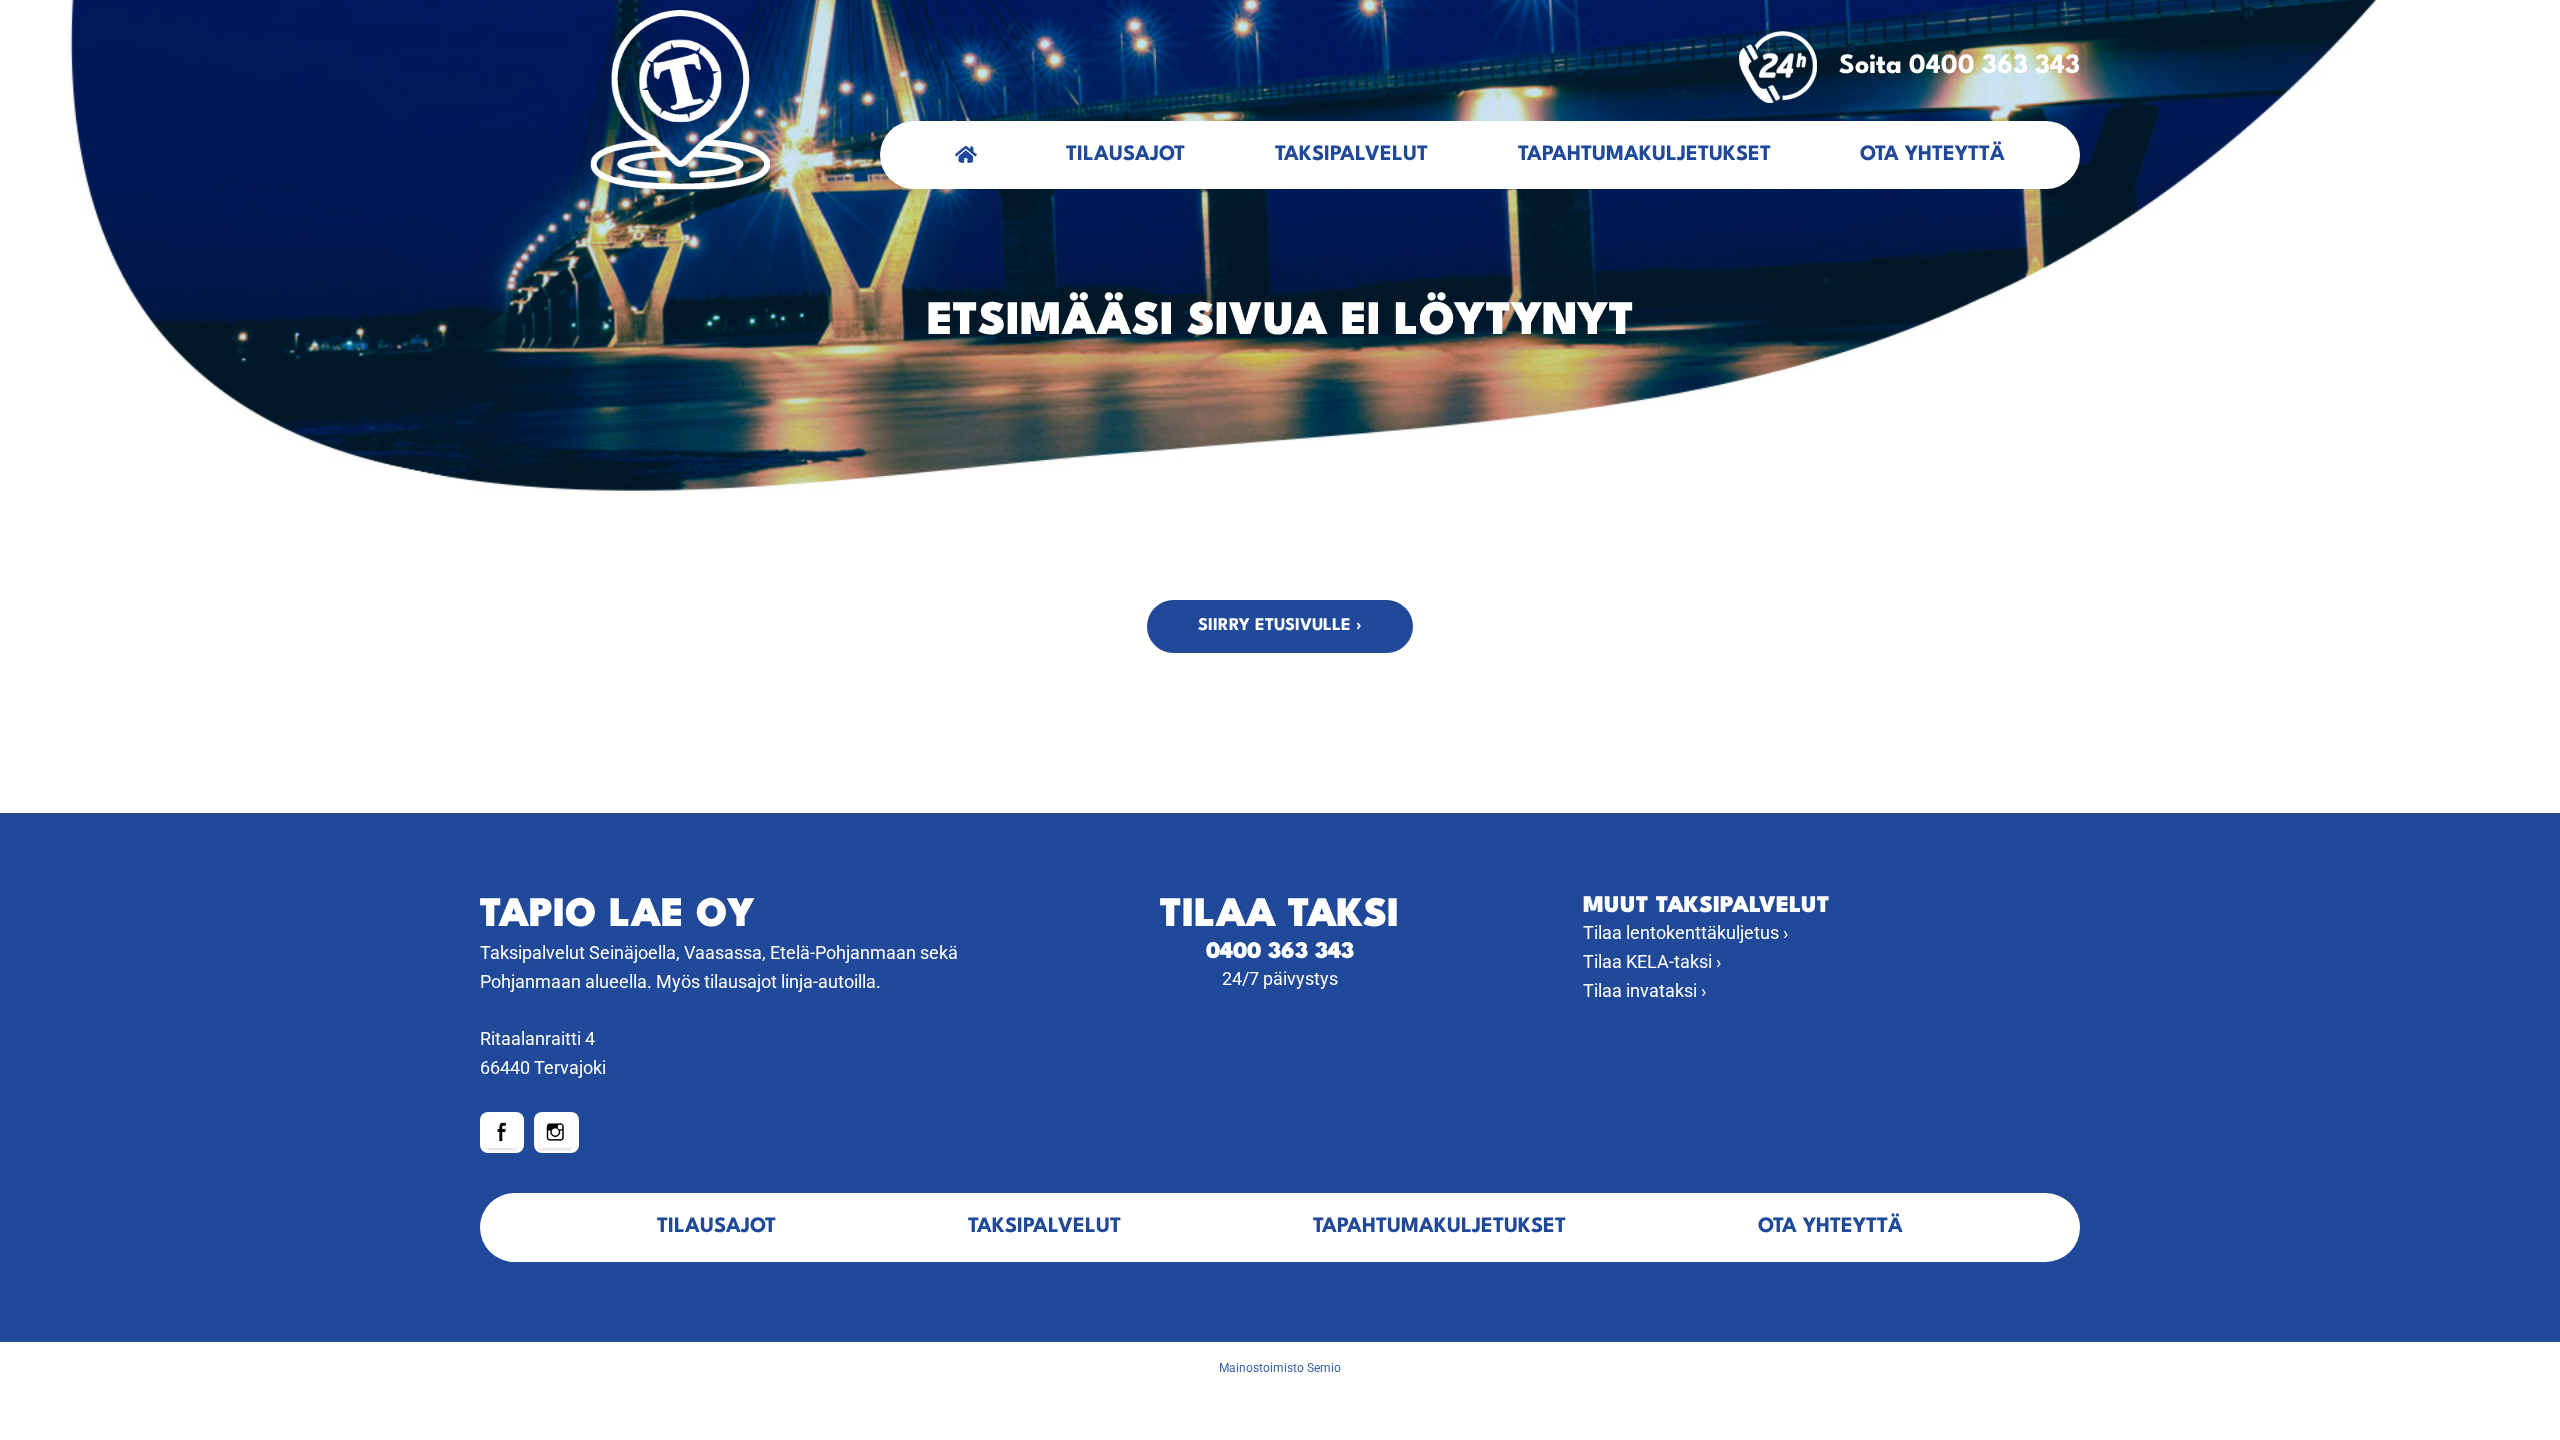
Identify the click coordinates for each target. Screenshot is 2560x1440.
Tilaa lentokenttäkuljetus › (1685, 932)
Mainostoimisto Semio (1280, 1368)
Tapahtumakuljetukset (1644, 155)
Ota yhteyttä (1932, 155)
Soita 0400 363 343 (1959, 66)
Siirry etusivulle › (1280, 625)
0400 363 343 (1280, 952)
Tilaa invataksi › (1644, 990)
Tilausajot (1125, 155)
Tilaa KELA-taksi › (1652, 961)
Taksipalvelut (1351, 155)
